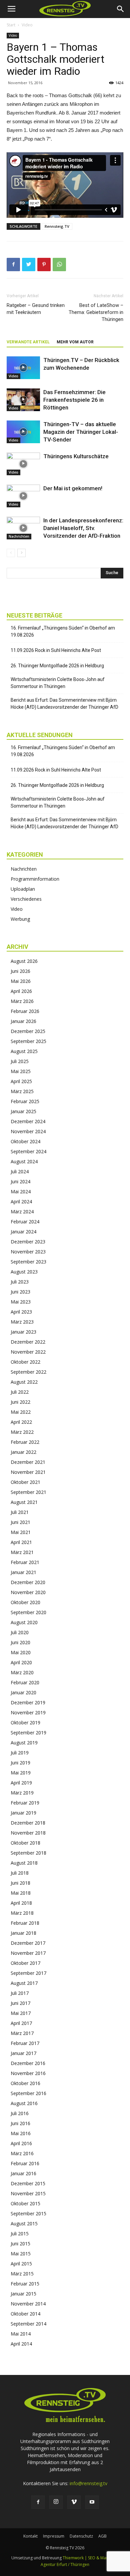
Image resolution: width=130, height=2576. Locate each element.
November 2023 (28, 1252)
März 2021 (22, 1552)
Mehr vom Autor (75, 342)
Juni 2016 (20, 2123)
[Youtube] (92, 2502)
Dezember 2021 (28, 1462)
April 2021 (21, 1542)
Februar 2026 (25, 1011)
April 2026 (21, 991)
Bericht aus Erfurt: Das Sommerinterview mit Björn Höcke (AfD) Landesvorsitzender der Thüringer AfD (64, 704)
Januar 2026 (23, 1021)
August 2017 (24, 1983)
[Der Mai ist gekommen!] (23, 496)
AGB (102, 2536)
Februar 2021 (25, 1562)
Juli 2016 (20, 2113)
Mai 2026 (21, 981)
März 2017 (22, 2033)
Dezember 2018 (28, 1823)
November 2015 (28, 2193)
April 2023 (21, 1312)
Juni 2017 (20, 2003)
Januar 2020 (23, 1692)
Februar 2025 (25, 1101)
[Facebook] (38, 2502)
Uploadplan (23, 889)
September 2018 (28, 1853)
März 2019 (22, 1793)
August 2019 (24, 1743)
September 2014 (28, 2324)
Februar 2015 (25, 2284)
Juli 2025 (20, 1061)
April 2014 (21, 2344)
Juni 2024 (20, 1181)
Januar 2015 (23, 2294)
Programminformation (35, 879)
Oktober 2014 (25, 2314)
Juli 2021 (20, 1512)
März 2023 (22, 1322)
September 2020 (28, 1612)
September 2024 (28, 1151)
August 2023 (24, 1272)
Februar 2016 (25, 2163)
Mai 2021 (21, 1532)
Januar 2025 (23, 1111)
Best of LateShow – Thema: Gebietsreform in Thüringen (96, 312)
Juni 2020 (20, 1642)
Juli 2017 (20, 1993)
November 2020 (28, 1592)
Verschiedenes (26, 899)
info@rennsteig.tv (88, 2483)
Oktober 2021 (25, 1482)
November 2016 (28, 2073)
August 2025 (24, 1051)
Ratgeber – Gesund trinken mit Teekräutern (36, 309)
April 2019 (21, 1783)
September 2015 (28, 2213)
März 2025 (22, 1091)
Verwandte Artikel (28, 342)
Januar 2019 (23, 1813)
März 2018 (22, 1913)
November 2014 (28, 2304)
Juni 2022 (20, 1402)
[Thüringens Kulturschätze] (23, 464)
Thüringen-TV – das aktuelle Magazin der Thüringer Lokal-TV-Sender (81, 432)
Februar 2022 (25, 1442)
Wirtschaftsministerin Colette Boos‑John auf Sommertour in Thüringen (58, 683)
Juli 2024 (20, 1171)
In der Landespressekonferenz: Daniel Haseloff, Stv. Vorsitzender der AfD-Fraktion (83, 528)
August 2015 (24, 2223)
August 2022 (24, 1382)
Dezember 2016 (28, 2063)
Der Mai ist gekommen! (73, 488)
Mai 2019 (21, 1773)
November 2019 (28, 1712)
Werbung (20, 919)
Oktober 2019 (25, 1723)
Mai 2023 (21, 1302)
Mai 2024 (21, 1191)
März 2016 (22, 2153)
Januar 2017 (23, 2053)
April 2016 (21, 2143)
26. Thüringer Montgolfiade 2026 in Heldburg (57, 666)
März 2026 (22, 1001)
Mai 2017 (21, 2013)
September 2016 (28, 2093)
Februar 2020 (25, 1682)
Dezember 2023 (28, 1242)
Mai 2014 (21, 2334)
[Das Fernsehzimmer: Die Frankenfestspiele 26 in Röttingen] (23, 400)
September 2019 (28, 1733)
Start (11, 25)
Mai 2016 (21, 2133)
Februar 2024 (25, 1222)
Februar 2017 (25, 2043)
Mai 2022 (21, 1412)
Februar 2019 (25, 1803)
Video (27, 25)
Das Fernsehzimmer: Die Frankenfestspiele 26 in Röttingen (74, 400)
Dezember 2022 (28, 1342)
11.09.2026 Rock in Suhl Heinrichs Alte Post (56, 650)
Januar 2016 (23, 2173)
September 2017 (28, 1973)
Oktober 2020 (25, 1602)
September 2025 (28, 1041)
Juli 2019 (20, 1753)
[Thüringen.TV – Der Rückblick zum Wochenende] (23, 368)
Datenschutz (81, 2536)
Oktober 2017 (25, 1963)
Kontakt (30, 2536)
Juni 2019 (20, 1763)
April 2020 (21, 1662)
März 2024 (22, 1212)
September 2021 (28, 1492)
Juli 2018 (20, 1873)
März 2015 (22, 2274)
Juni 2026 (20, 971)
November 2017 (28, 1953)
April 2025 (21, 1081)
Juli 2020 (20, 1632)
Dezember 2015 (28, 2183)
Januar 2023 (23, 1332)
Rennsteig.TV (57, 226)
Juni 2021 (20, 1522)
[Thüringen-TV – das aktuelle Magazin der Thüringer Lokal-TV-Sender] (23, 432)
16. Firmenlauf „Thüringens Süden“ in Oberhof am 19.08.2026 (63, 631)
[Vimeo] (74, 2502)
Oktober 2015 (25, 2203)
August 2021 (24, 1502)
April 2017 (21, 2023)
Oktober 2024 (25, 1141)
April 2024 (21, 1201)
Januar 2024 (23, 1232)
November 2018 (28, 1833)
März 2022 (22, 1432)
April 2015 (21, 2264)
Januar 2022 (23, 1452)
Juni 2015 (20, 2244)
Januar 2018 (23, 1933)
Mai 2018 (21, 1893)
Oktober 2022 (25, 1362)
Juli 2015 (20, 2234)
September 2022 (28, 1372)
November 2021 (28, 1472)
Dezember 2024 (28, 1121)
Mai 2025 (21, 1071)
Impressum (54, 2536)
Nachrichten (19, 536)
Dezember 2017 (28, 1943)
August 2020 (24, 1622)
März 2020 (22, 1672)
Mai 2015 (21, 2254)
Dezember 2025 (28, 1031)
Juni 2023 (20, 1292)
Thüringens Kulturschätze (76, 456)
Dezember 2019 (28, 1702)
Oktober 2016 (25, 2083)
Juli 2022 (20, 1392)
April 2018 (21, 1903)
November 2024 (28, 1131)
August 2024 (24, 1161)
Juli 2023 (20, 1282)
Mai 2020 (21, 1652)
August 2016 (24, 2103)
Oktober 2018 (25, 1843)
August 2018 (24, 1863)
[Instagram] (56, 2502)
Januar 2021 (23, 1572)
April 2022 (21, 1422)
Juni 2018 (20, 1883)
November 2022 (28, 1352)
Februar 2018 (25, 1923)
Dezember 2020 (28, 1582)
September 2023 (28, 1262)
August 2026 (24, 961)
